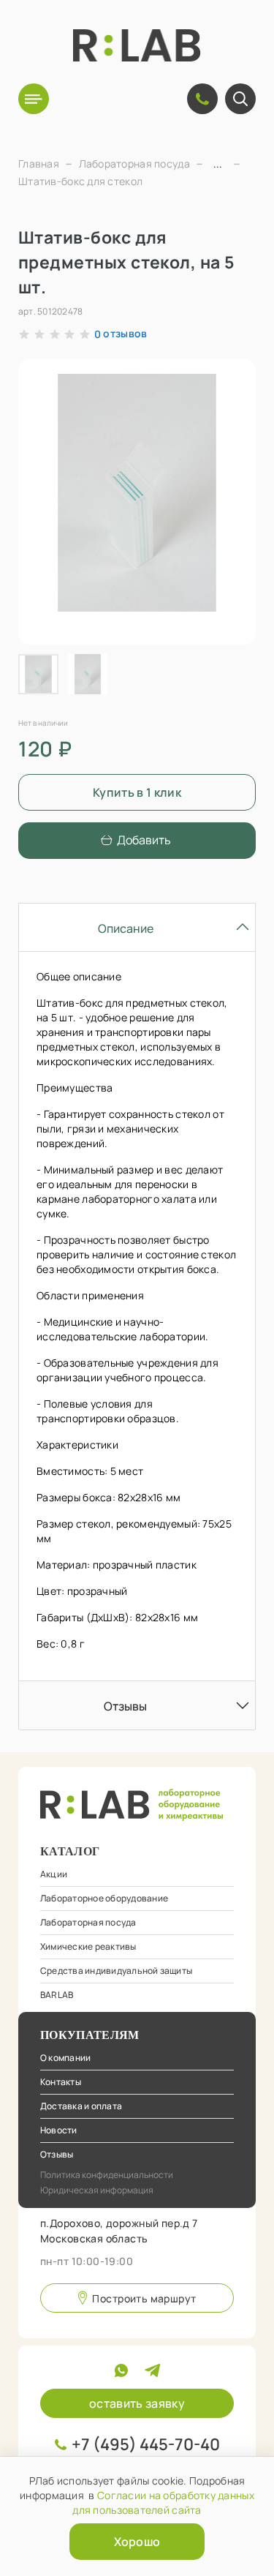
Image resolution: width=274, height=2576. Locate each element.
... (218, 164)
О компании (65, 2058)
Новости (59, 2130)
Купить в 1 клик (137, 792)
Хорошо (137, 2542)
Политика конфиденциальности (107, 2175)
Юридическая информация (97, 2190)
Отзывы (57, 2154)
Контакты (61, 2082)
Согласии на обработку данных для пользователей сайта (163, 2502)
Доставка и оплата (81, 2106)
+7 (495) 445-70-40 (146, 2444)
